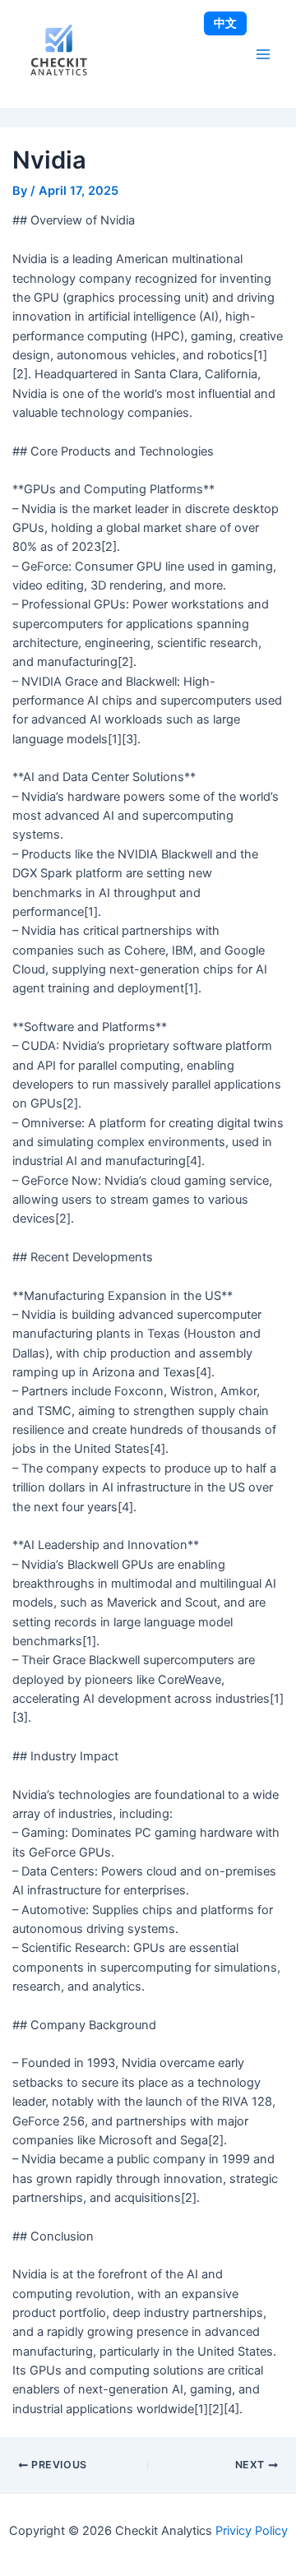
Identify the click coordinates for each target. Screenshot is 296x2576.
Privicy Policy (252, 2531)
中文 (225, 23)
